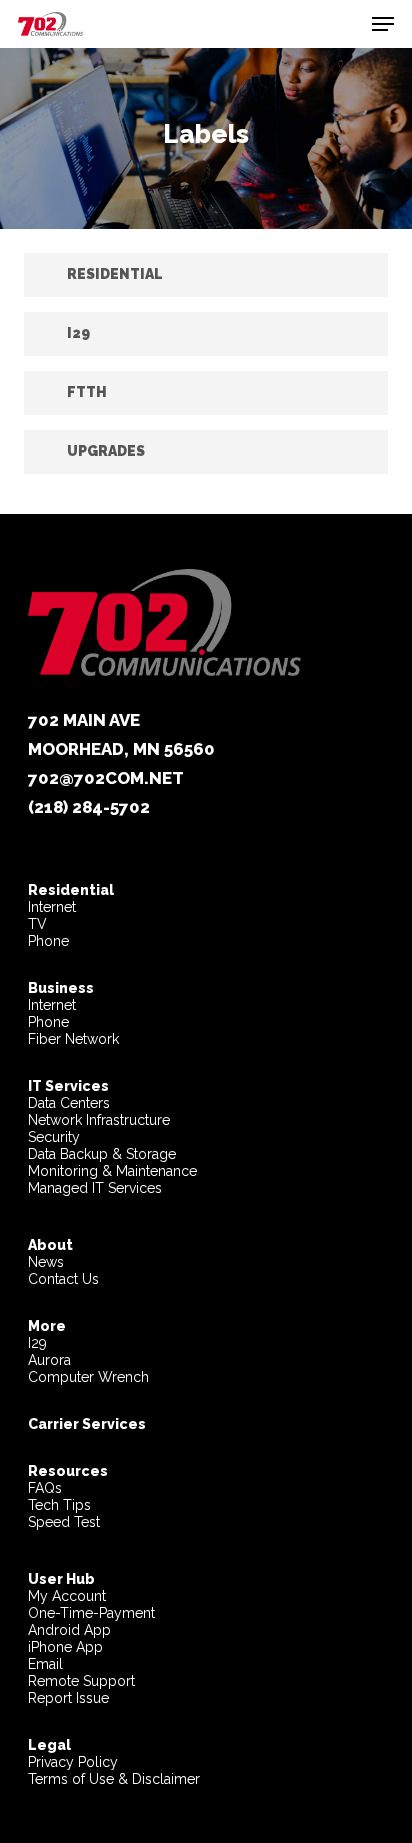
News (46, 1262)
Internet (52, 907)
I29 (37, 1343)
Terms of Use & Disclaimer (114, 1779)
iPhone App (65, 1647)
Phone (48, 941)
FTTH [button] (87, 392)
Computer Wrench (88, 1377)
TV (37, 924)
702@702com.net (106, 778)
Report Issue (68, 1698)
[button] (383, 24)
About (50, 1245)
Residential (71, 890)
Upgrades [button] (106, 451)
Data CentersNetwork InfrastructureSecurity (99, 1111)
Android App (69, 1630)
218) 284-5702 (92, 807)
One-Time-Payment (91, 1613)
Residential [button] (115, 274)
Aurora (49, 1360)
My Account (67, 1596)
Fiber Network (73, 1039)
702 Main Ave (84, 720)
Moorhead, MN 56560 (121, 749)
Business (61, 988)
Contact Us (63, 1279)
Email (45, 1664)
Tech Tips (59, 1505)
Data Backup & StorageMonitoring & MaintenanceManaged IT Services (112, 1171)
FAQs (45, 1488)
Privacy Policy (73, 1762)
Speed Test (64, 1522)
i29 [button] (78, 333)
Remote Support (81, 1681)
